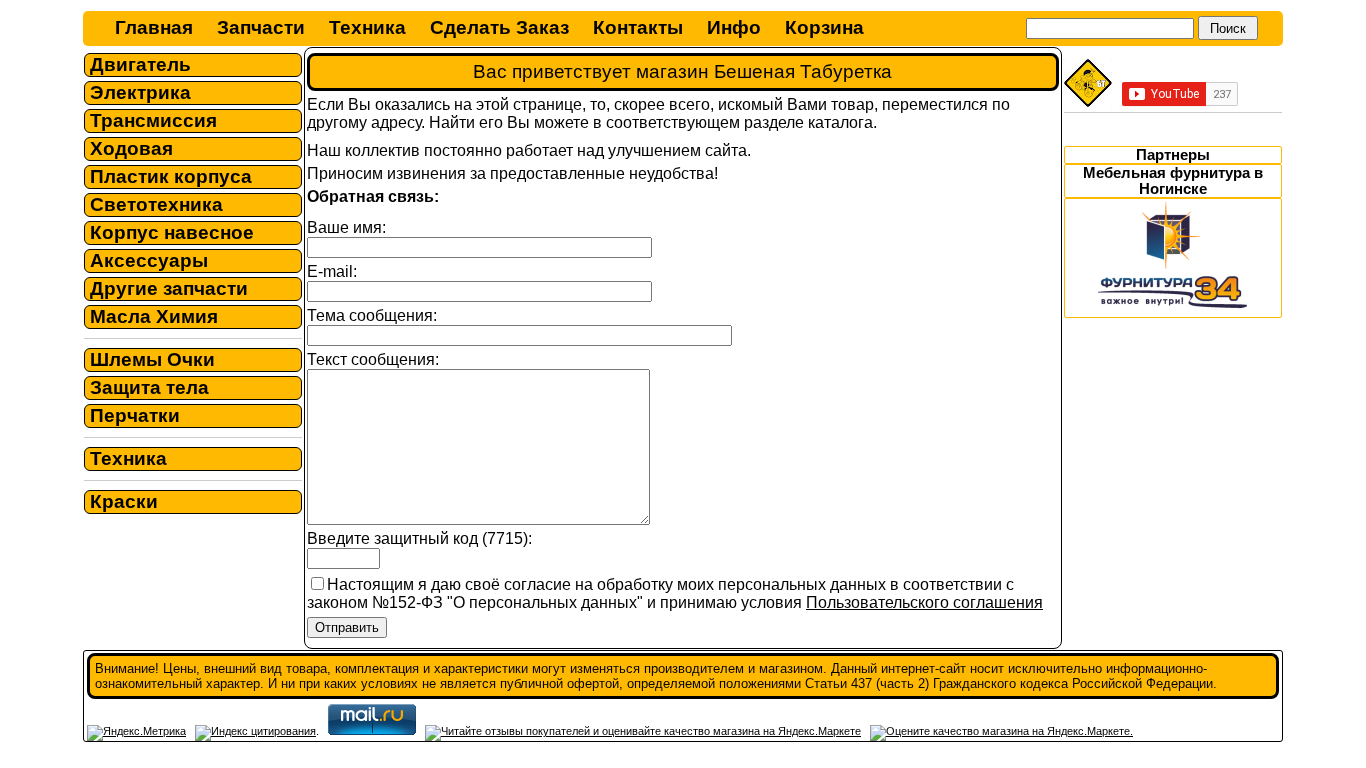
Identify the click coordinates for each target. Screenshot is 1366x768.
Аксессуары (149, 260)
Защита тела (149, 387)
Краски (124, 501)
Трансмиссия (153, 120)
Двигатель (140, 64)
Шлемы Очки (152, 359)
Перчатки (135, 415)
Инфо (734, 27)
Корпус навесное (172, 232)
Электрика (140, 92)
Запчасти (261, 27)
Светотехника (156, 204)
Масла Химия (154, 316)
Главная (154, 27)
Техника (367, 27)
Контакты (638, 27)
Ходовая (131, 148)
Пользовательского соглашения (924, 602)
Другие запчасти (169, 288)
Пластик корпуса (171, 176)
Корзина (824, 27)
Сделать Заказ (499, 27)
